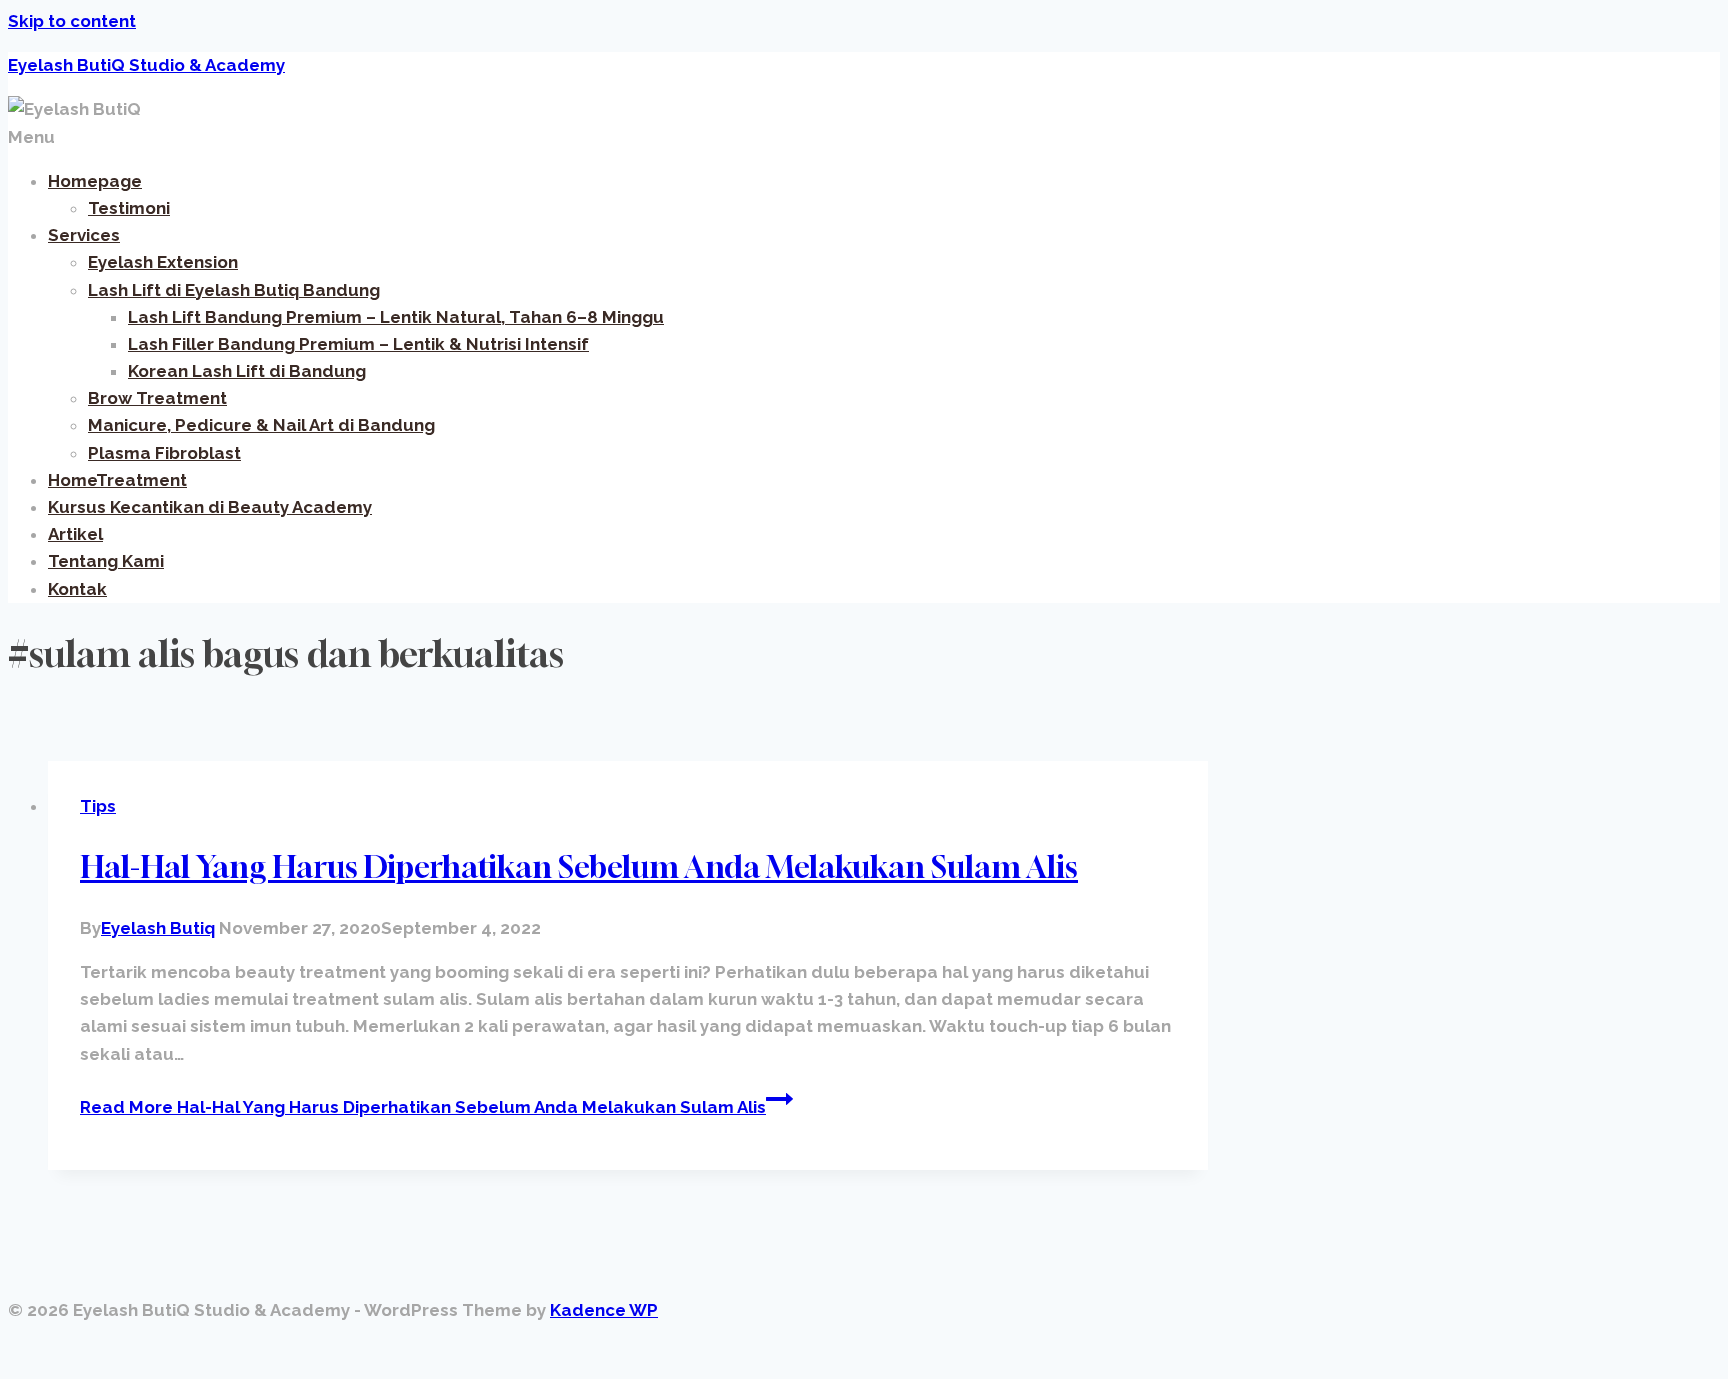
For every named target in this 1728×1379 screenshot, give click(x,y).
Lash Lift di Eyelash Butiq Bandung (234, 290)
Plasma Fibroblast (164, 453)
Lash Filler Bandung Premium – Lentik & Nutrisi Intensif (358, 344)
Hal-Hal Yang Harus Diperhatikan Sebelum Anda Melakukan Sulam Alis (579, 867)
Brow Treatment (157, 398)
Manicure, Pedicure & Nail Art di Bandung (261, 425)
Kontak (77, 589)
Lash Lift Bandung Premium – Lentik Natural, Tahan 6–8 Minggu (396, 317)
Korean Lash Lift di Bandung (247, 371)
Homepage (95, 181)
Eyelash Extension (163, 262)
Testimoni (129, 208)
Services (84, 235)
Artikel (75, 534)
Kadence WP (604, 1310)
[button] (864, 137)
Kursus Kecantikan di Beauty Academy (210, 507)
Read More (423, 1107)
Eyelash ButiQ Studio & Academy (146, 65)
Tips (98, 806)
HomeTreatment (117, 480)
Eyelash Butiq (158, 928)
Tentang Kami (106, 561)
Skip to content (72, 21)
